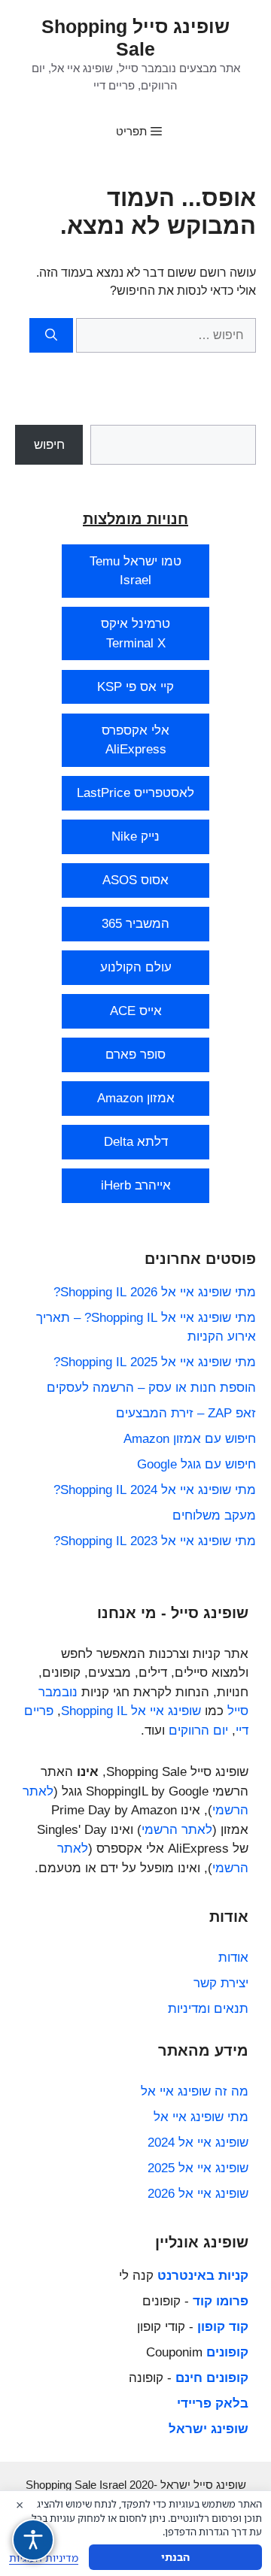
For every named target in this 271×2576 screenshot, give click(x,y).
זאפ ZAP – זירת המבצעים (186, 1413)
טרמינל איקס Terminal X (135, 633)
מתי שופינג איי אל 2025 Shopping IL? (155, 1362)
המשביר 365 (135, 924)
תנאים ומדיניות (208, 2009)
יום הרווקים (198, 1730)
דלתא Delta (136, 1142)
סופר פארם (135, 1055)
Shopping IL (94, 1711)
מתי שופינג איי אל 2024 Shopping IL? (155, 1490)
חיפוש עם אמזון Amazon (190, 1439)
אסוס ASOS (135, 880)
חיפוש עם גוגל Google (196, 1464)
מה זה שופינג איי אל (195, 2091)
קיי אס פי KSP (135, 687)
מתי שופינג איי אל (201, 2117)
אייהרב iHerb (136, 1185)
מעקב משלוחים (214, 1515)
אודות (233, 1958)
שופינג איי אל (166, 1711)
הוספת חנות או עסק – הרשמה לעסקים (151, 1388)
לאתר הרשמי (177, 1830)
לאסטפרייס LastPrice (135, 793)
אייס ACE (136, 1011)
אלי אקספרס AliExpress (135, 740)
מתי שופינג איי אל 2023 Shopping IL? (155, 1541)
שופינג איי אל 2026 (198, 2194)
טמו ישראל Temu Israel (135, 571)
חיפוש (49, 445)
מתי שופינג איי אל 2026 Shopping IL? (155, 1292)
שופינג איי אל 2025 (198, 2168)
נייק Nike (135, 836)
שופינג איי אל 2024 (198, 2143)
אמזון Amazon (136, 1098)
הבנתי (175, 2557)
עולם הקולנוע (136, 967)
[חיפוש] (51, 335)
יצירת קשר (221, 1983)
